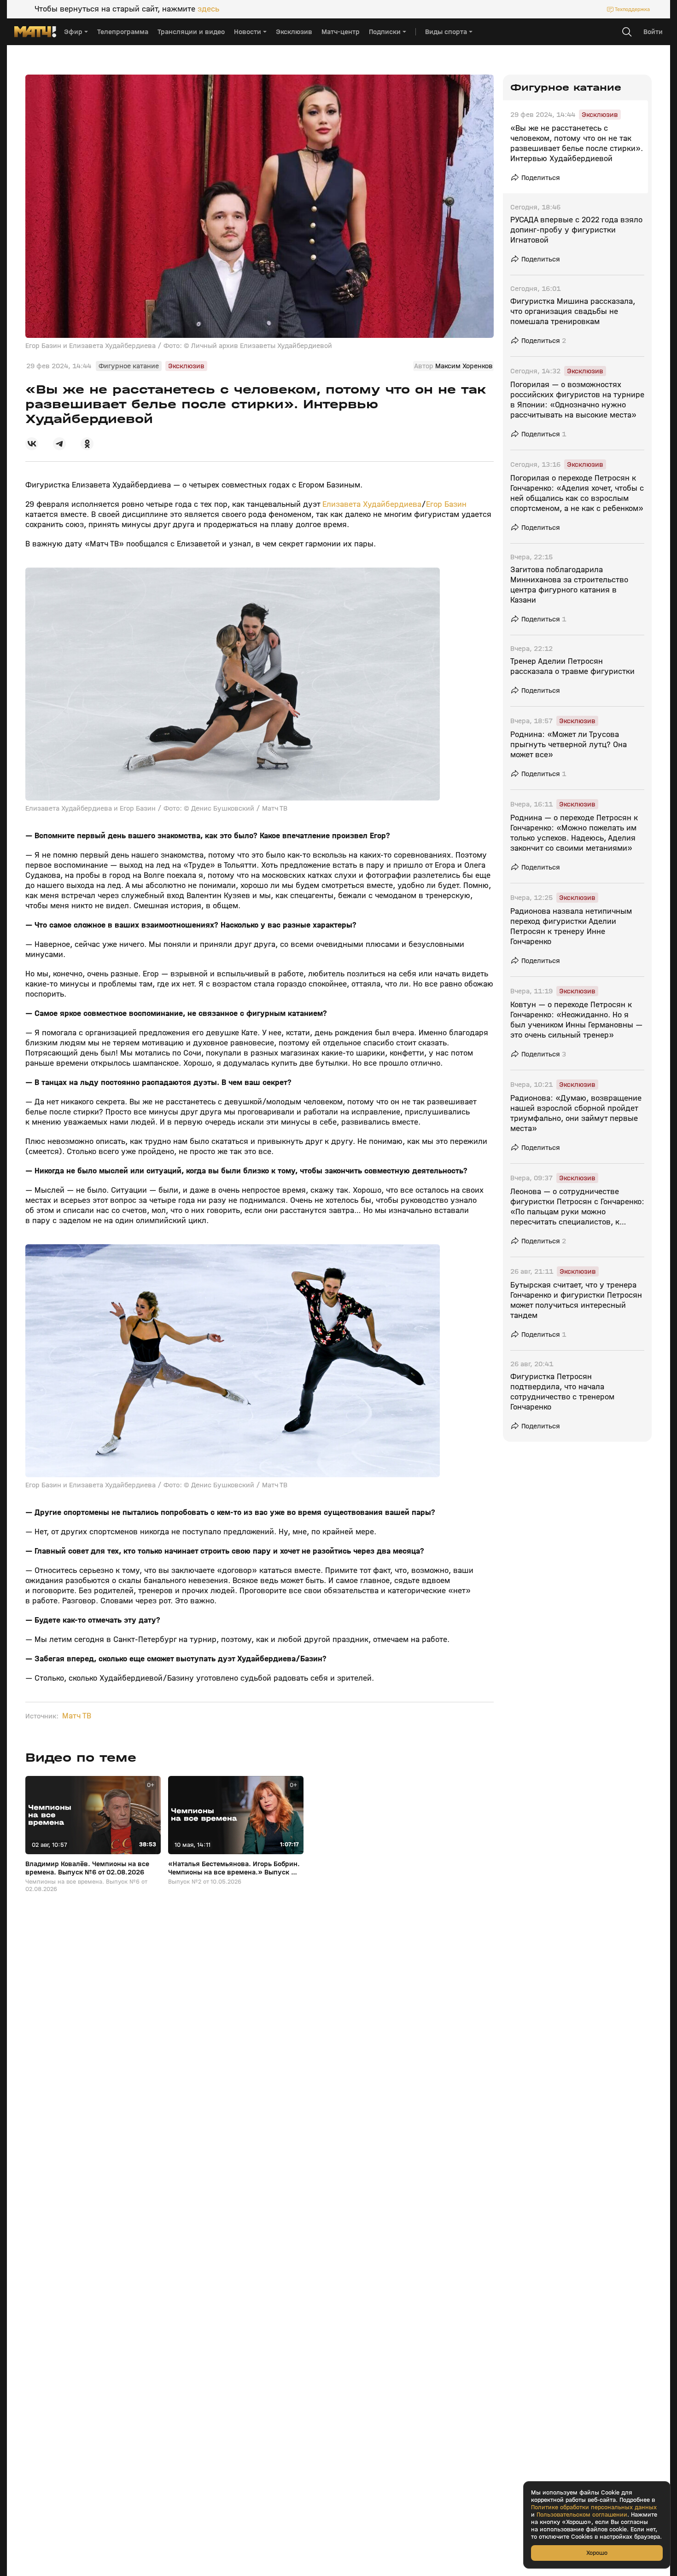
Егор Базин (446, 504)
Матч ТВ (77, 1716)
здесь (208, 9)
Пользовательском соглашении (582, 2515)
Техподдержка (632, 9)
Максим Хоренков (464, 366)
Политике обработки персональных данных (594, 2507)
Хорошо (597, 2553)
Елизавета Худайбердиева (372, 504)
